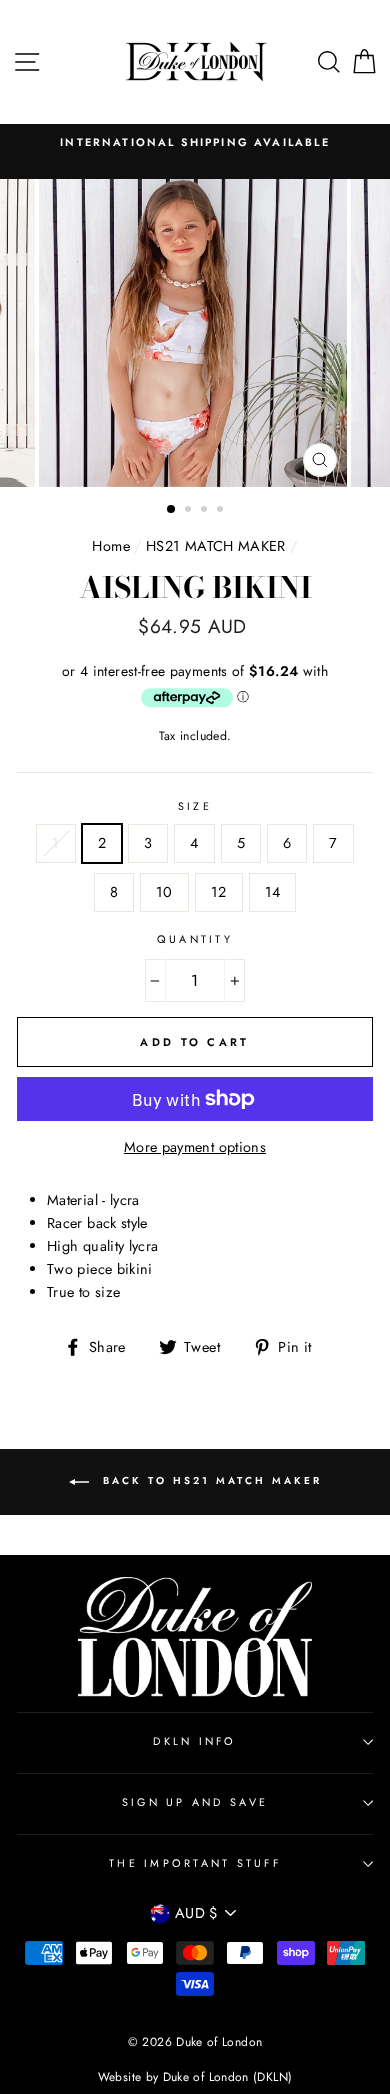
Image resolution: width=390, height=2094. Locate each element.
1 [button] (172, 510)
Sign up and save (195, 1802)
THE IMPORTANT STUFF (195, 1863)
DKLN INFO (194, 1741)
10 (164, 892)
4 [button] (222, 511)
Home (110, 546)
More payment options (195, 1147)
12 (219, 892)
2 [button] (190, 511)
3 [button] (206, 511)
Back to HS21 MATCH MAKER (209, 1480)
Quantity (195, 939)
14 (273, 892)
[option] (195, 142)
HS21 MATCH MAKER (216, 546)
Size (195, 806)
